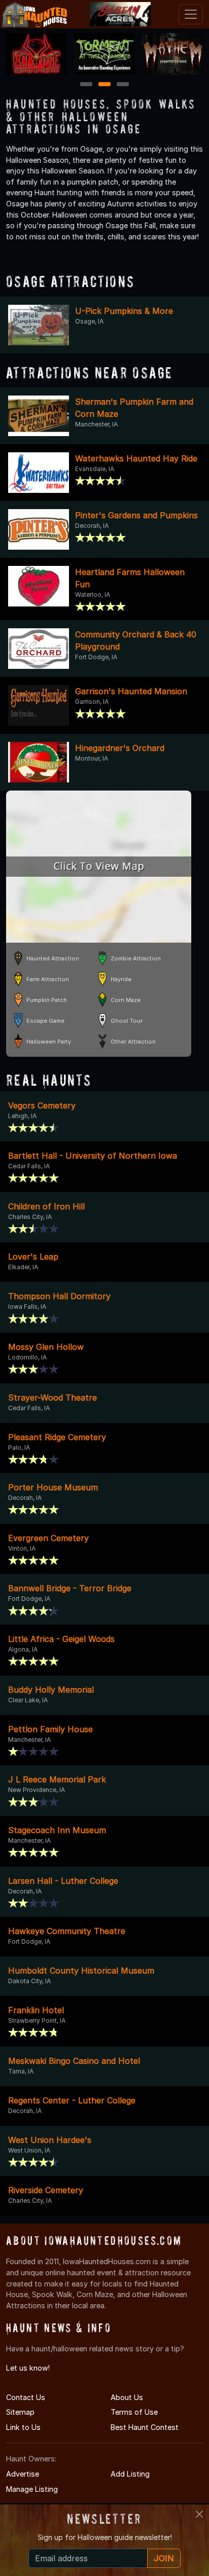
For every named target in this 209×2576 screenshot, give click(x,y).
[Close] (199, 2514)
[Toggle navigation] (191, 14)
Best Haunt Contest (145, 2427)
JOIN (164, 2558)
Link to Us (23, 2427)
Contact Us (26, 2397)
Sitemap (20, 2412)
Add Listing (130, 2474)
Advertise (23, 2474)
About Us (127, 2397)
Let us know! (28, 2368)
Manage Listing (32, 2489)
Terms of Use (134, 2412)
